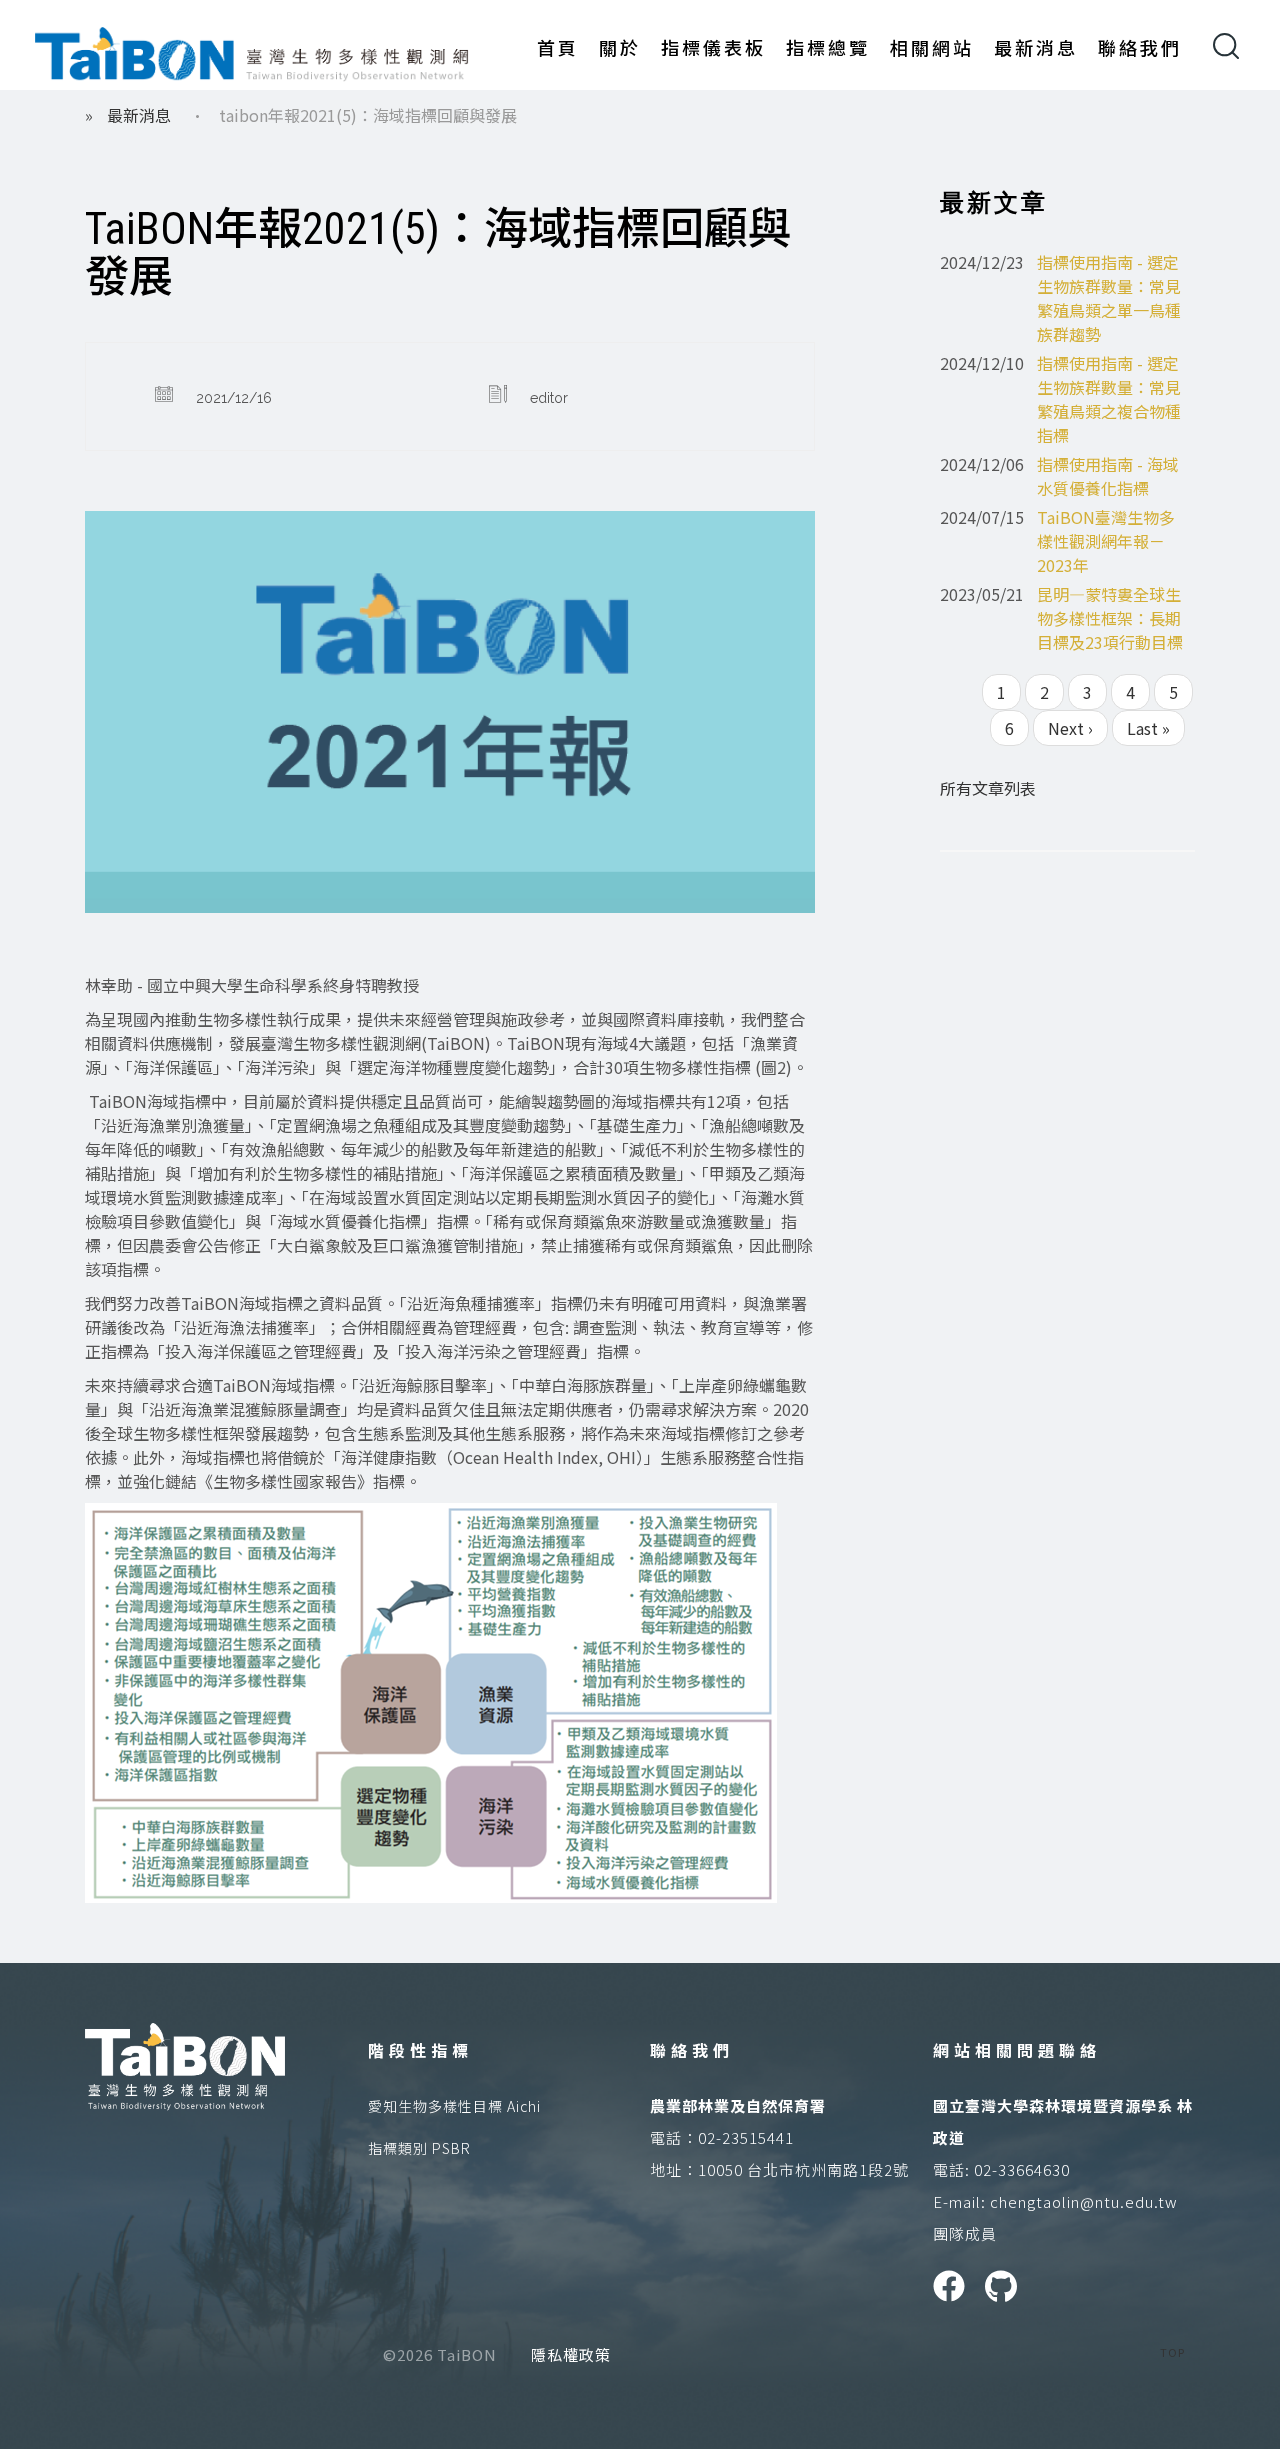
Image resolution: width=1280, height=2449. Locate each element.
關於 (620, 47)
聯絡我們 (1140, 47)
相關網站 (932, 47)
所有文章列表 (988, 788)
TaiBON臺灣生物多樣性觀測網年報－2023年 (1106, 541)
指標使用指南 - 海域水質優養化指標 (1108, 476)
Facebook (949, 2286)
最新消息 (1036, 47)
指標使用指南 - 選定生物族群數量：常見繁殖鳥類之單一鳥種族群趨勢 (1109, 298)
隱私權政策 (571, 2354)
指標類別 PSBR (419, 2148)
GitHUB (1001, 2286)
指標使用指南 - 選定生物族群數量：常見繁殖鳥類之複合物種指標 (1109, 399)
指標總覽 (828, 47)
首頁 (558, 47)
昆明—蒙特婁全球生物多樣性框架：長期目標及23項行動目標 (1110, 618)
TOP (1172, 2352)
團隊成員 (965, 2233)
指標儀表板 (713, 47)
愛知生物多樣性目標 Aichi (454, 2106)
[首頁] (252, 50)
